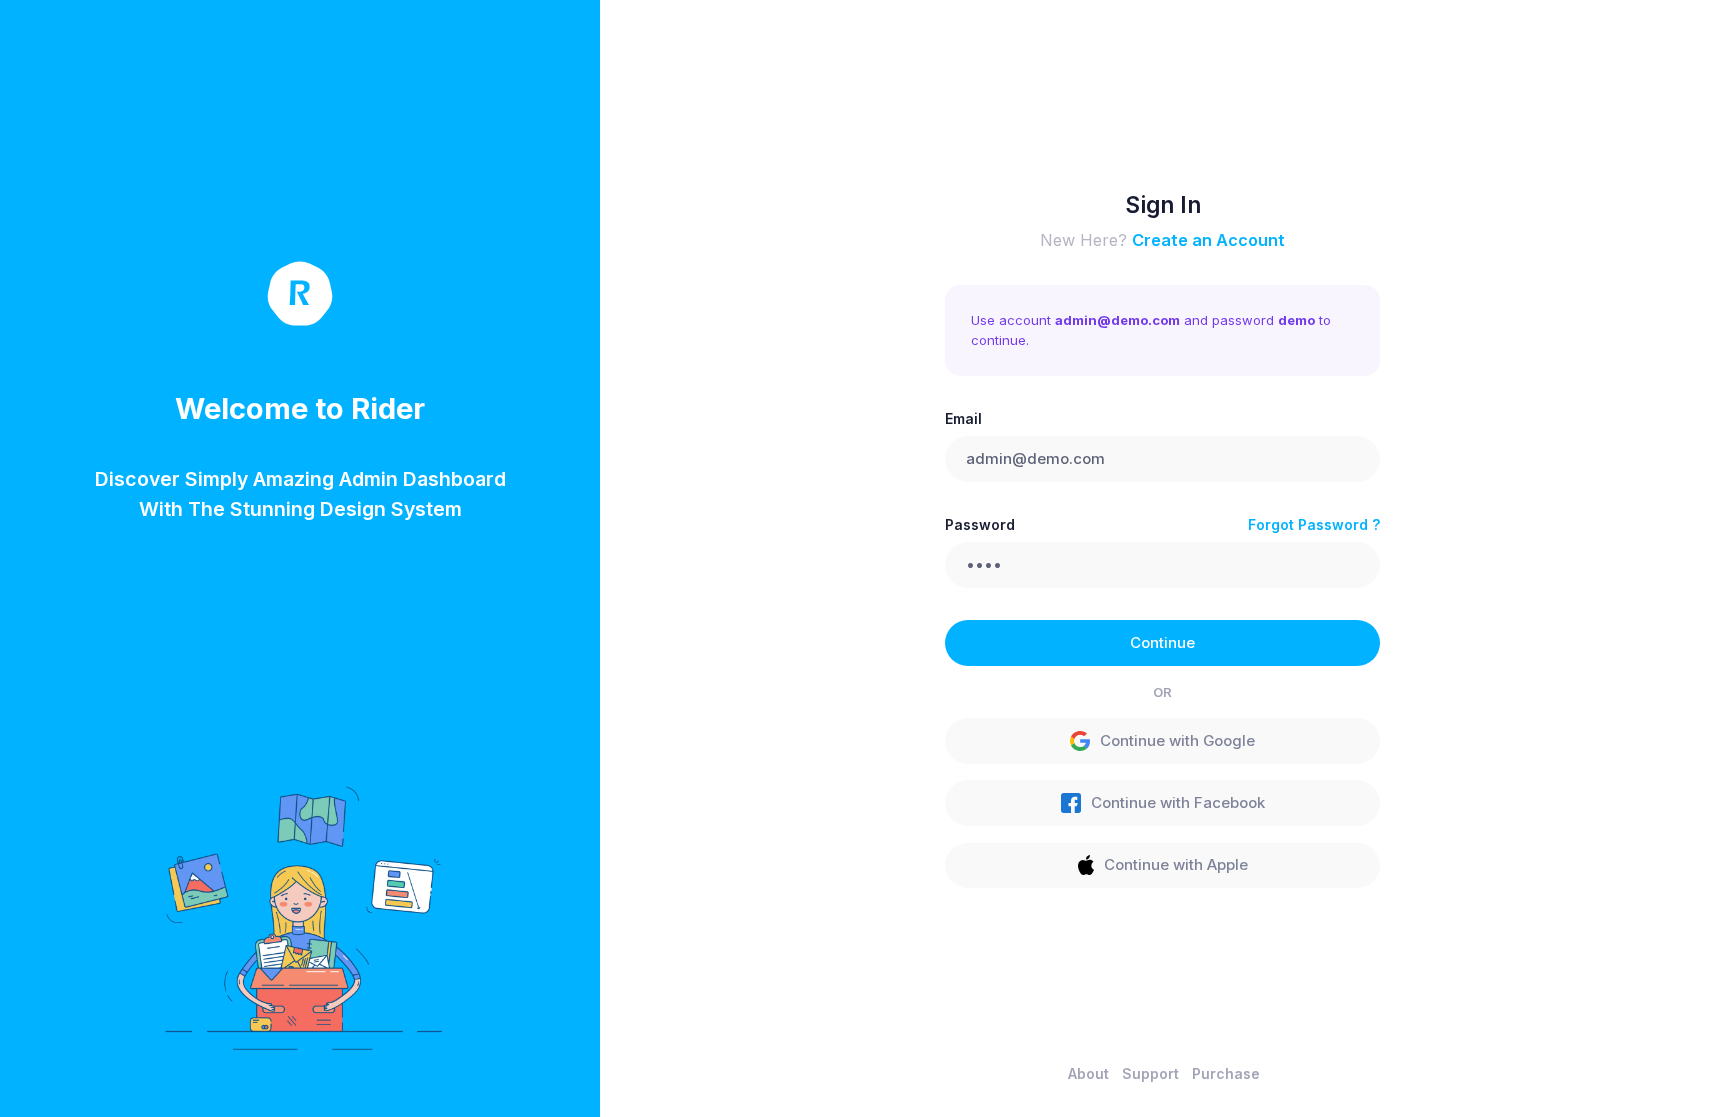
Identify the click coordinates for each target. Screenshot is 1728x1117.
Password (980, 524)
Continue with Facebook (1178, 803)
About (1088, 1073)
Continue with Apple (1176, 865)
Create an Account (1208, 240)
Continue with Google (1177, 741)
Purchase (1226, 1073)
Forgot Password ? (1314, 524)
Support (1150, 1073)
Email (963, 418)
